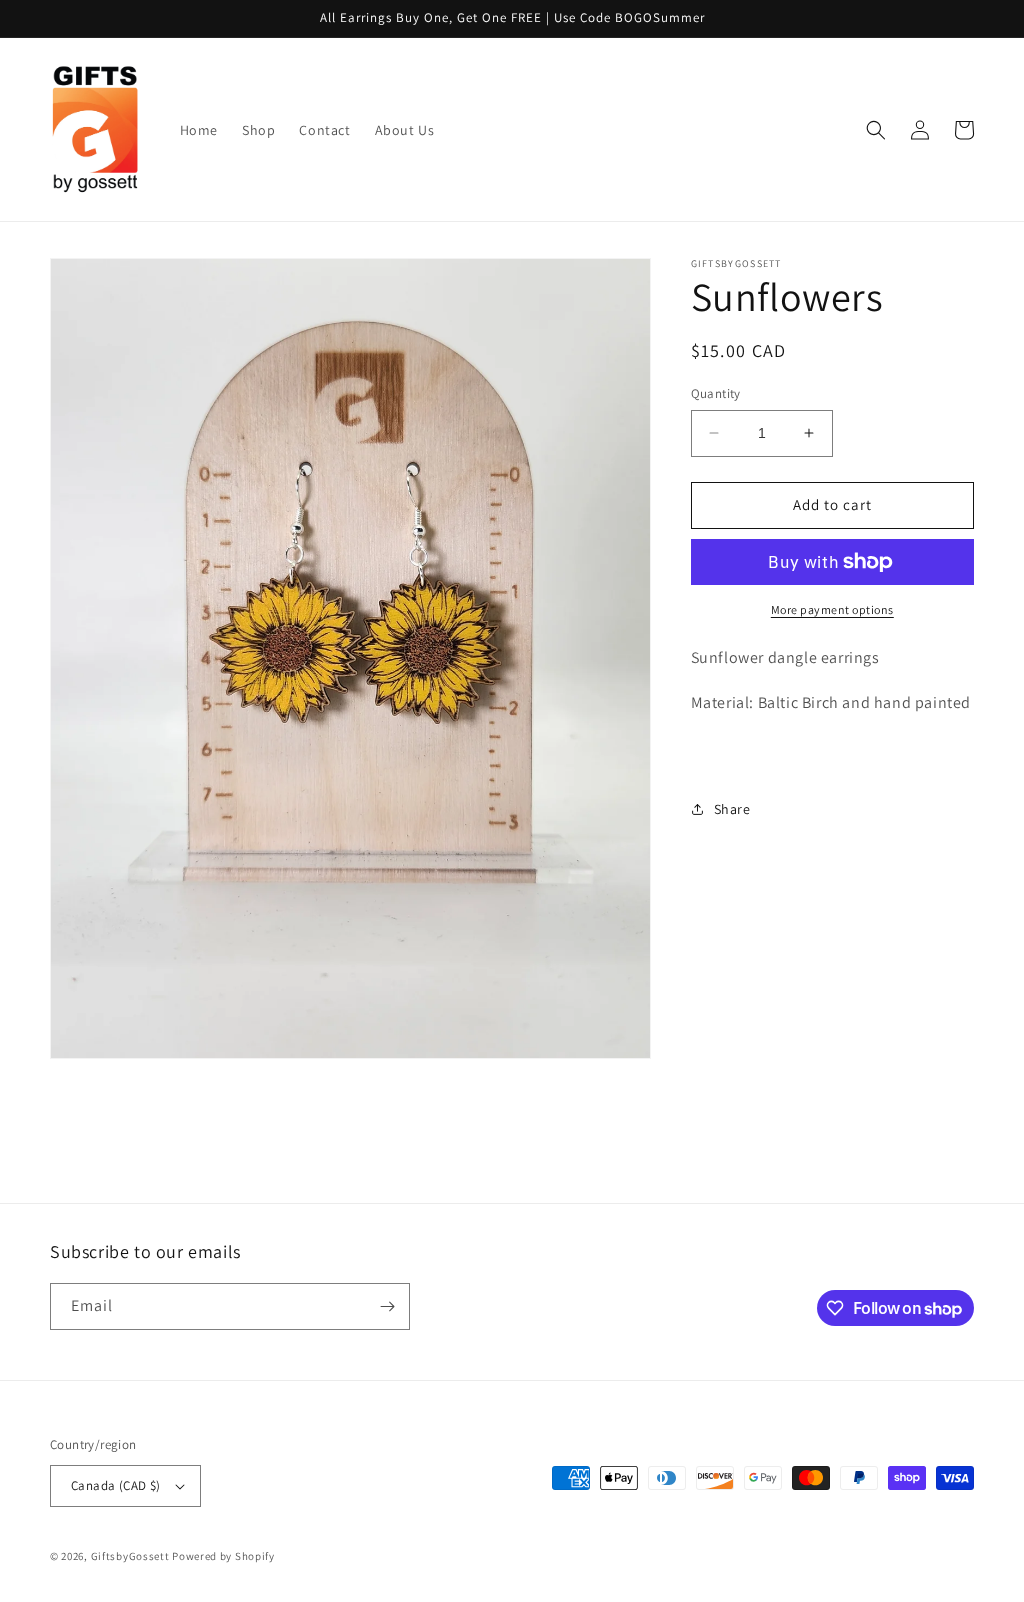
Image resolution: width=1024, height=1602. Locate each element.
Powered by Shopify (223, 1556)
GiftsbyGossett (130, 1556)
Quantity (716, 393)
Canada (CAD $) (116, 1485)
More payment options (832, 609)
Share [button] (732, 809)
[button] (876, 130)
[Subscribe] (387, 1306)
